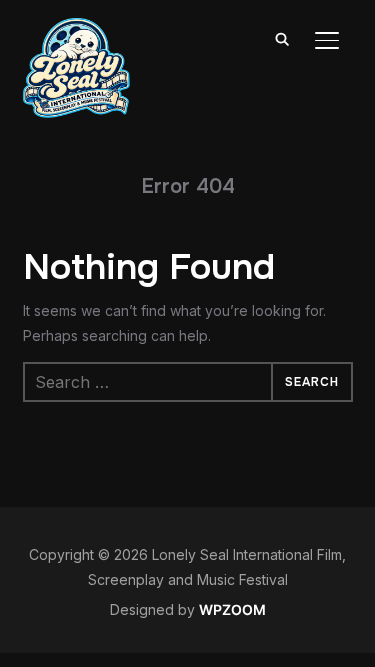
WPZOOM (232, 609)
